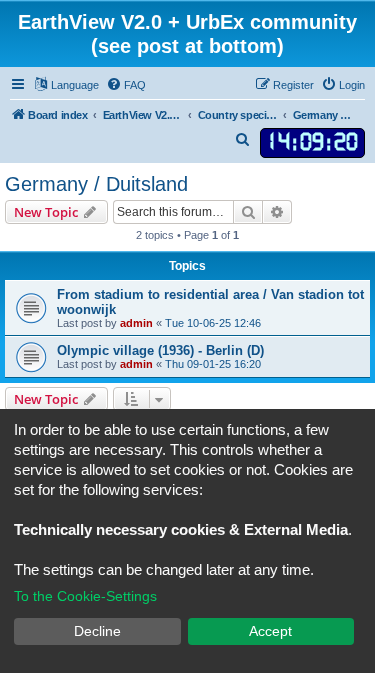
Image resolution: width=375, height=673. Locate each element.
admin (136, 323)
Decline (97, 631)
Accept (270, 631)
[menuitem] (126, 85)
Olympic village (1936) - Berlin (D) (160, 350)
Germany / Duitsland (96, 184)
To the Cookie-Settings (85, 596)
